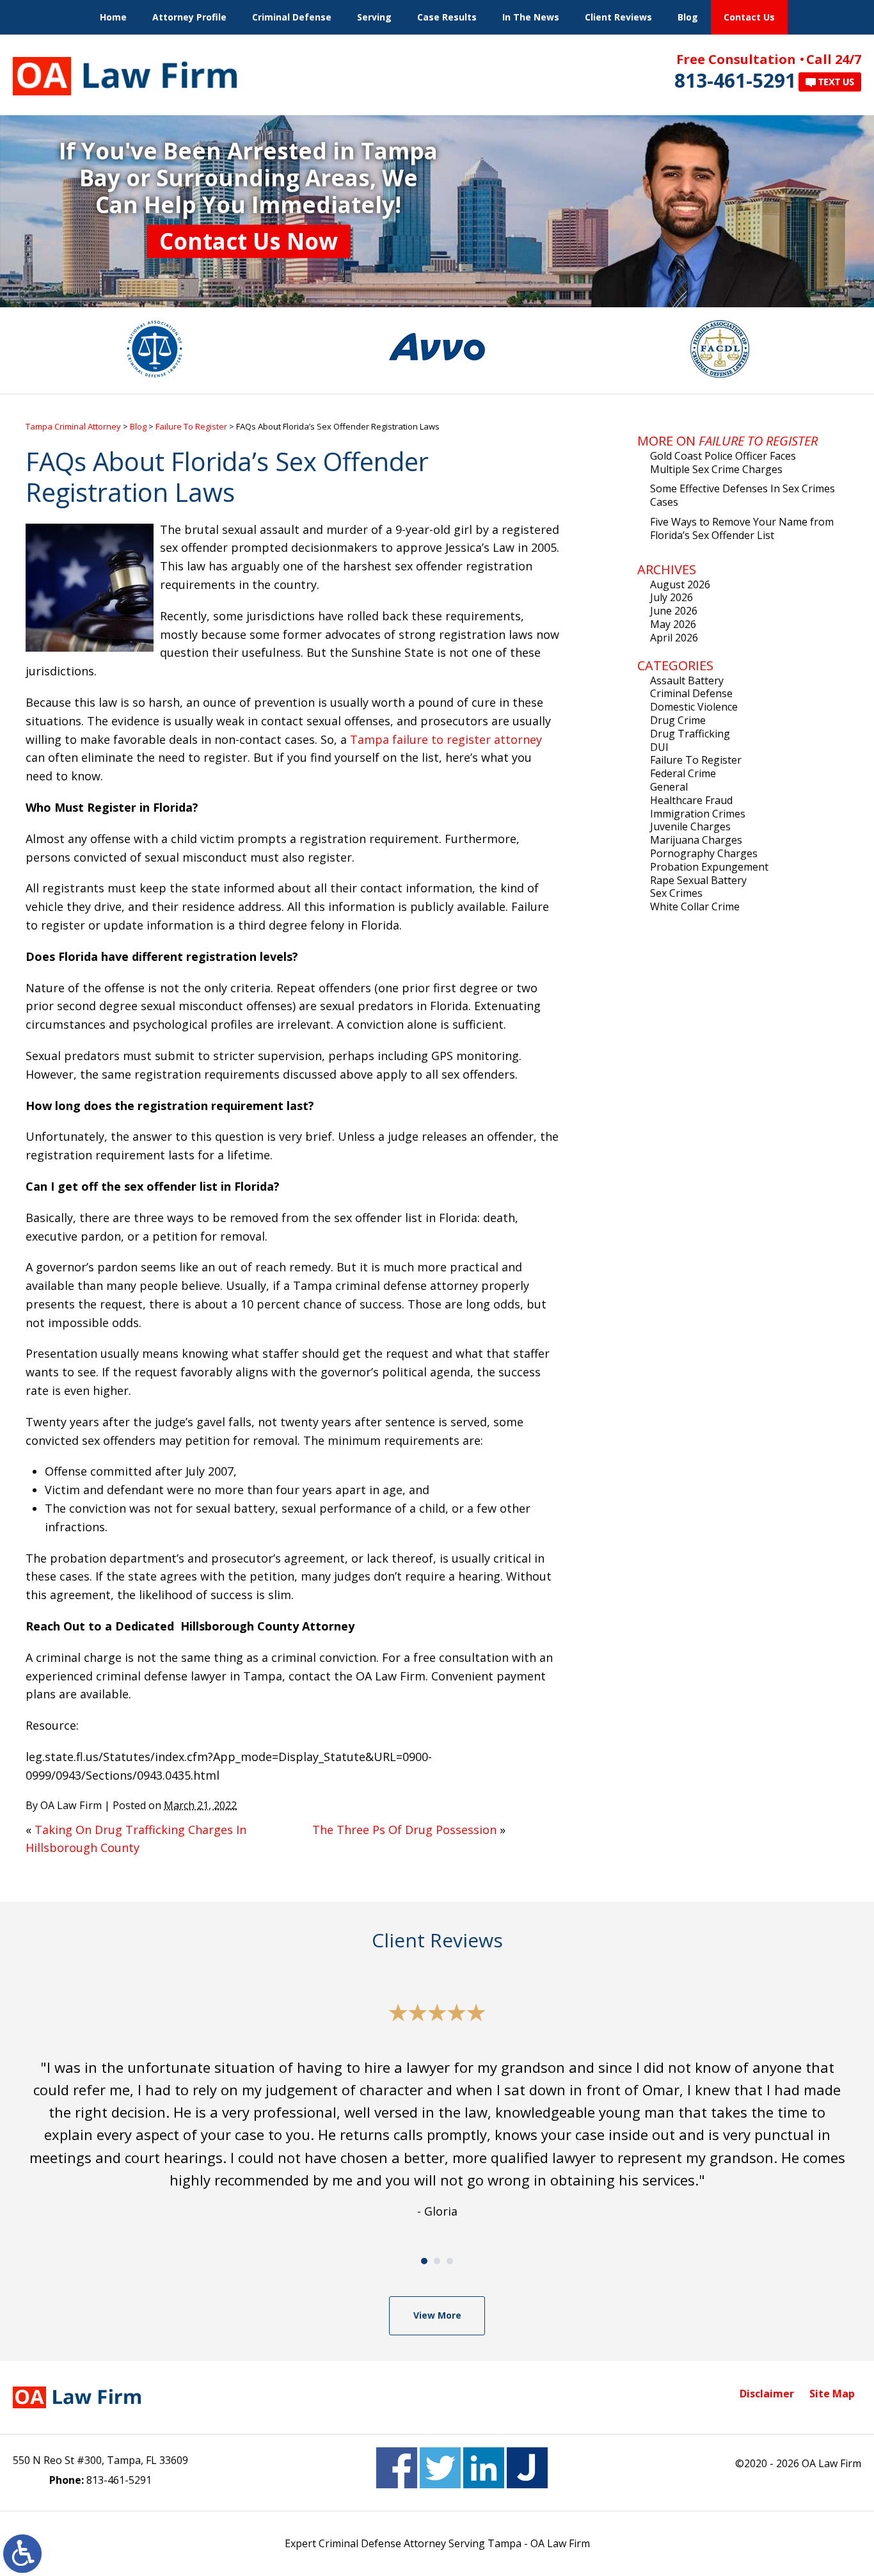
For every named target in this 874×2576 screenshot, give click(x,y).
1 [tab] (424, 2261)
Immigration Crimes (698, 814)
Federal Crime (683, 773)
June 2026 (674, 611)
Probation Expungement (709, 867)
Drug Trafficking (690, 734)
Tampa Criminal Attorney (73, 426)
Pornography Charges (704, 853)
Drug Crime (678, 720)
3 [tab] (450, 2261)
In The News (531, 17)
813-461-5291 (735, 80)
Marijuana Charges (696, 840)
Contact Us (749, 17)
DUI (659, 747)
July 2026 (671, 597)
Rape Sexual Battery (698, 880)
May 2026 (673, 624)
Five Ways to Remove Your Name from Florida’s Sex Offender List (742, 528)
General (669, 787)
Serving (374, 17)
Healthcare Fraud (691, 800)
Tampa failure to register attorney (446, 739)
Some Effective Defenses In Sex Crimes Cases (743, 495)
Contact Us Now (249, 241)
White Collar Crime (695, 906)
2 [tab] (437, 2261)
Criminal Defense (292, 17)
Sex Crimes (676, 893)
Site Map (832, 2394)
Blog (688, 17)
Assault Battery (687, 680)
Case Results (447, 17)
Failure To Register (191, 426)
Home (113, 17)
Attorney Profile (189, 17)
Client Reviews (618, 17)
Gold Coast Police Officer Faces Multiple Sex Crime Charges (723, 463)
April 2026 (674, 638)
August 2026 (680, 584)
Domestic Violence (694, 707)
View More (437, 2315)
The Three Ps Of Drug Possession (404, 1830)
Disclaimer (767, 2394)
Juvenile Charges (690, 826)
